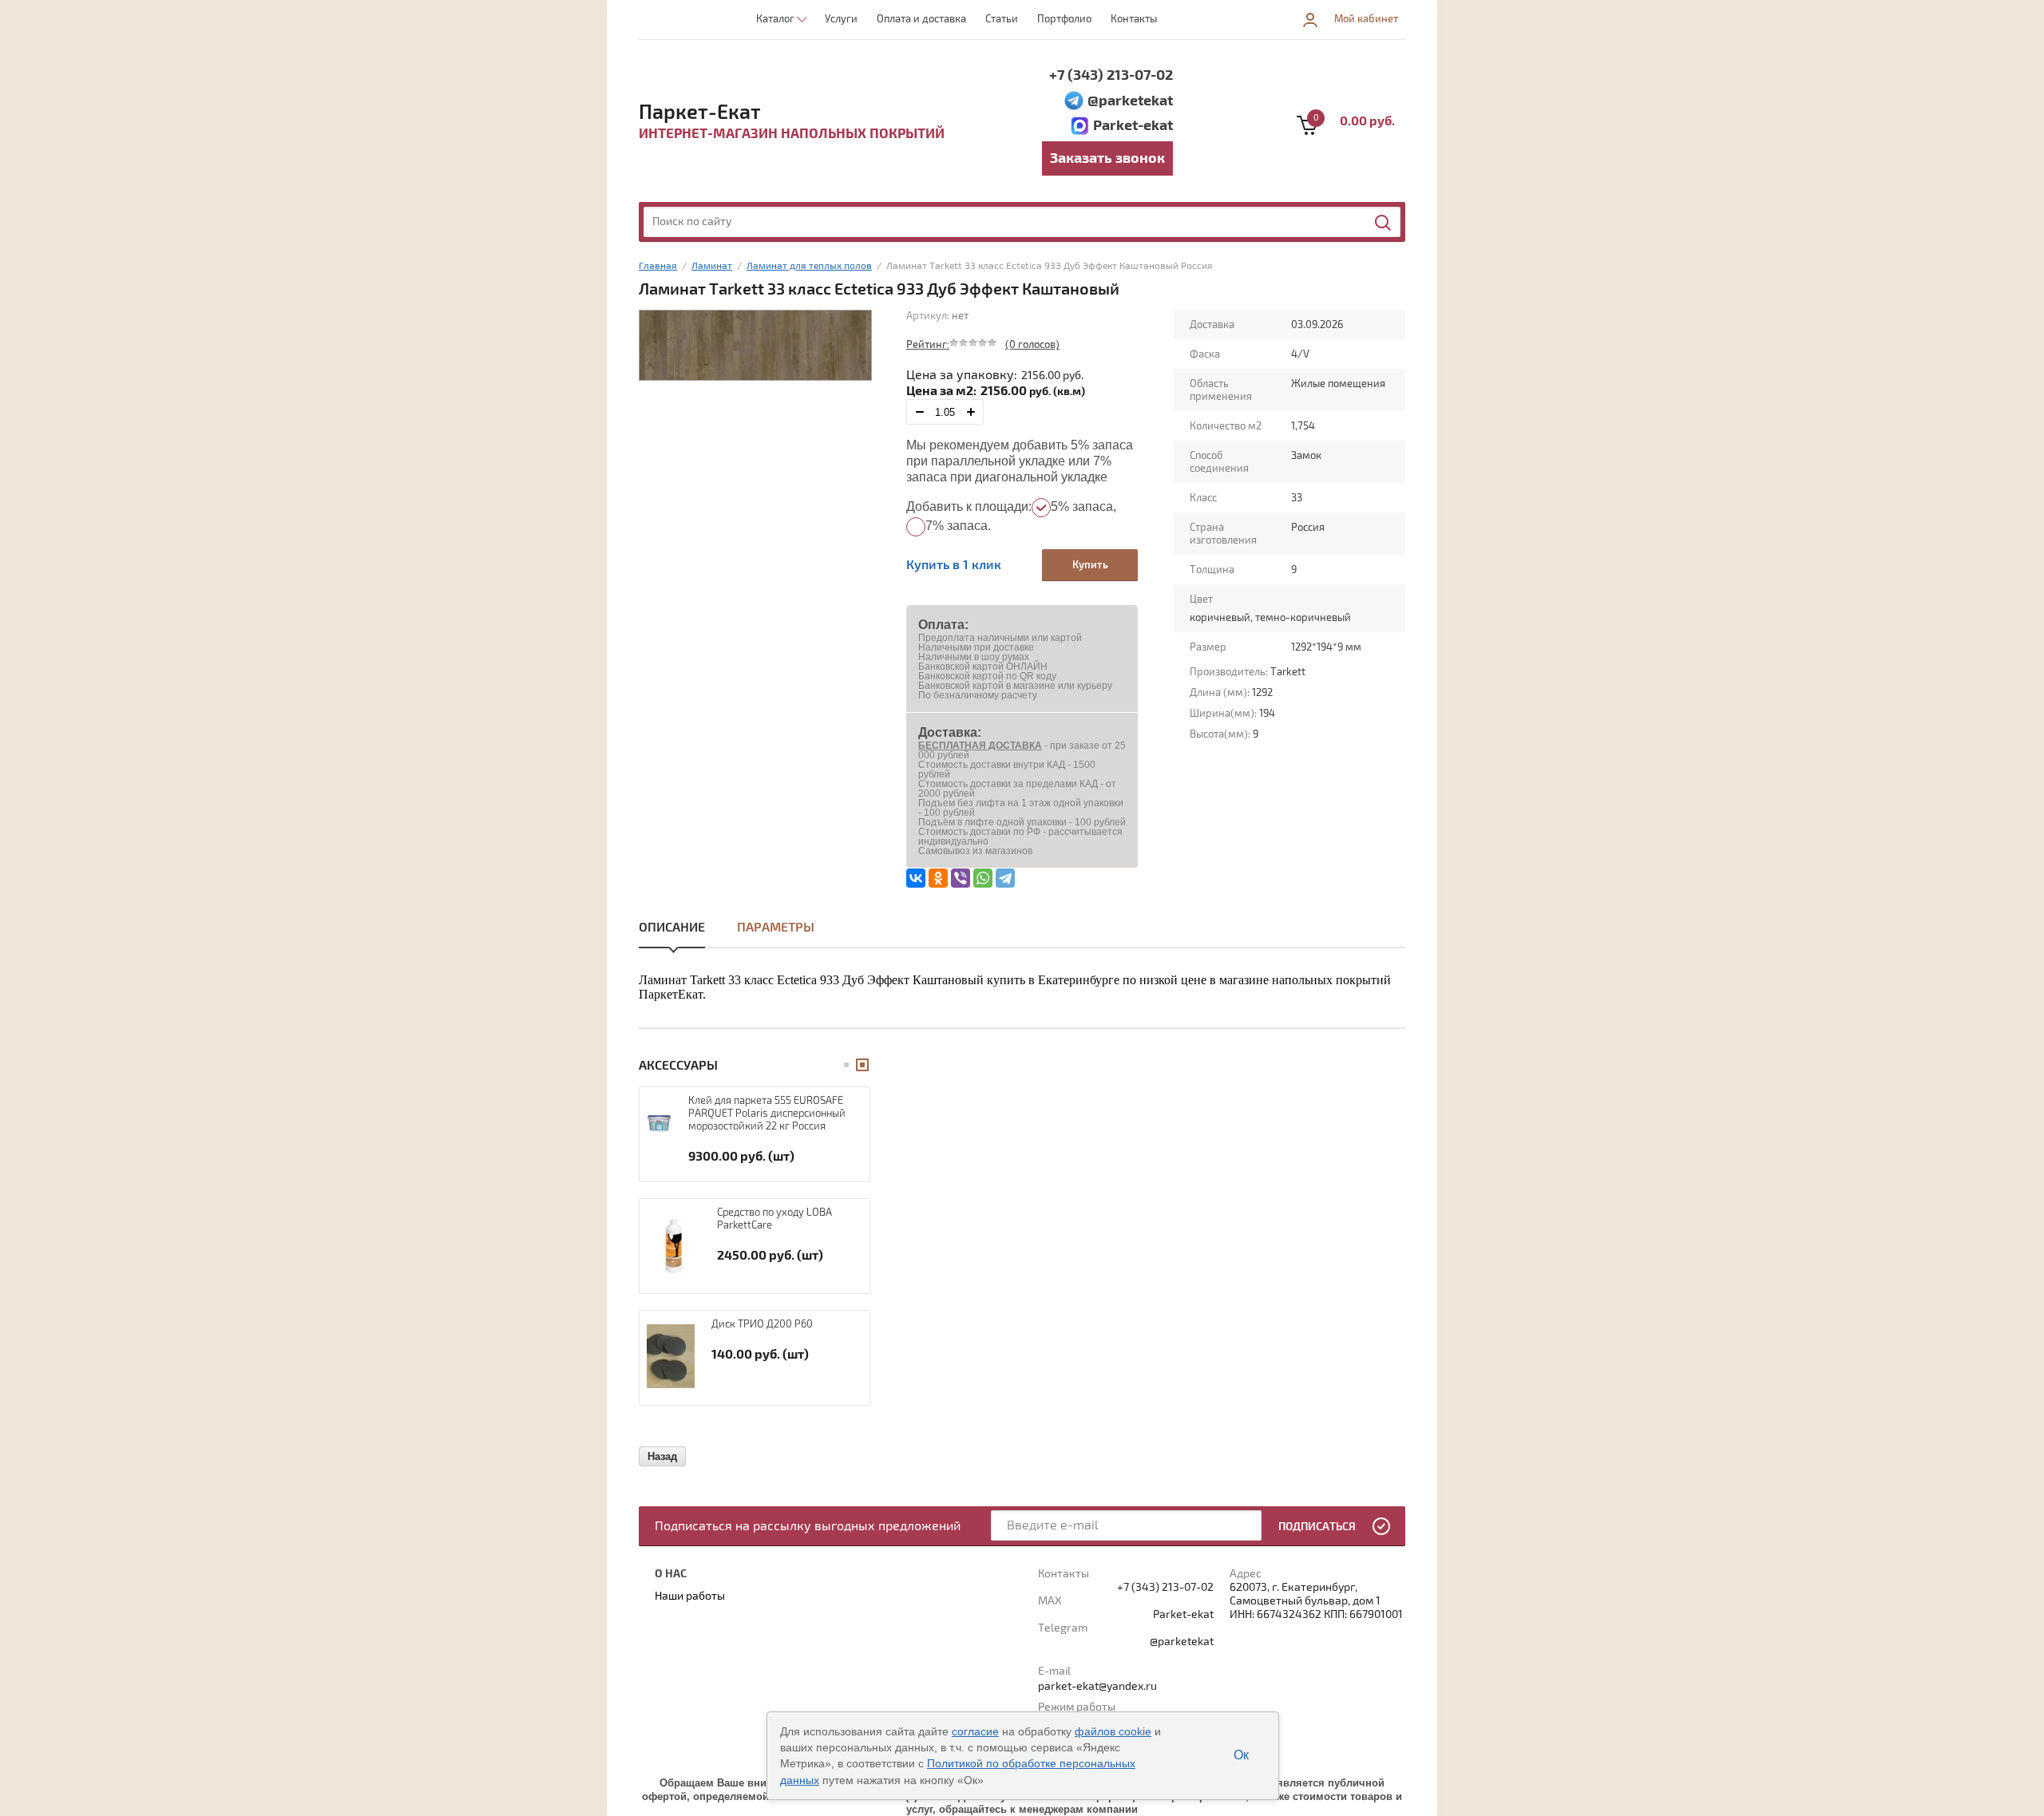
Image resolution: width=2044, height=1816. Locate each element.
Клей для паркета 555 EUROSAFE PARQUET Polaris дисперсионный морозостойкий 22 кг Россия (767, 1114)
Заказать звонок (1107, 158)
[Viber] (961, 878)
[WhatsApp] (983, 878)
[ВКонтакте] (916, 878)
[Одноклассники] (938, 878)
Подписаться (1317, 1527)
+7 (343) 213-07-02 (1111, 75)
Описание (672, 928)
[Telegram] (1005, 878)
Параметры (776, 928)
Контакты (1134, 19)
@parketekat (1130, 101)
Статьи (1002, 19)
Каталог (775, 19)
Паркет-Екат (700, 113)
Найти (1384, 223)
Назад (662, 1456)
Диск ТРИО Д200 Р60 (762, 1324)
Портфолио (1064, 19)
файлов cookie (1113, 1731)
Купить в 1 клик (954, 565)
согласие (975, 1731)
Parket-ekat (1133, 126)
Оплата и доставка (921, 19)
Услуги (841, 19)
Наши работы (690, 1596)
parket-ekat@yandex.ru (1097, 1686)
